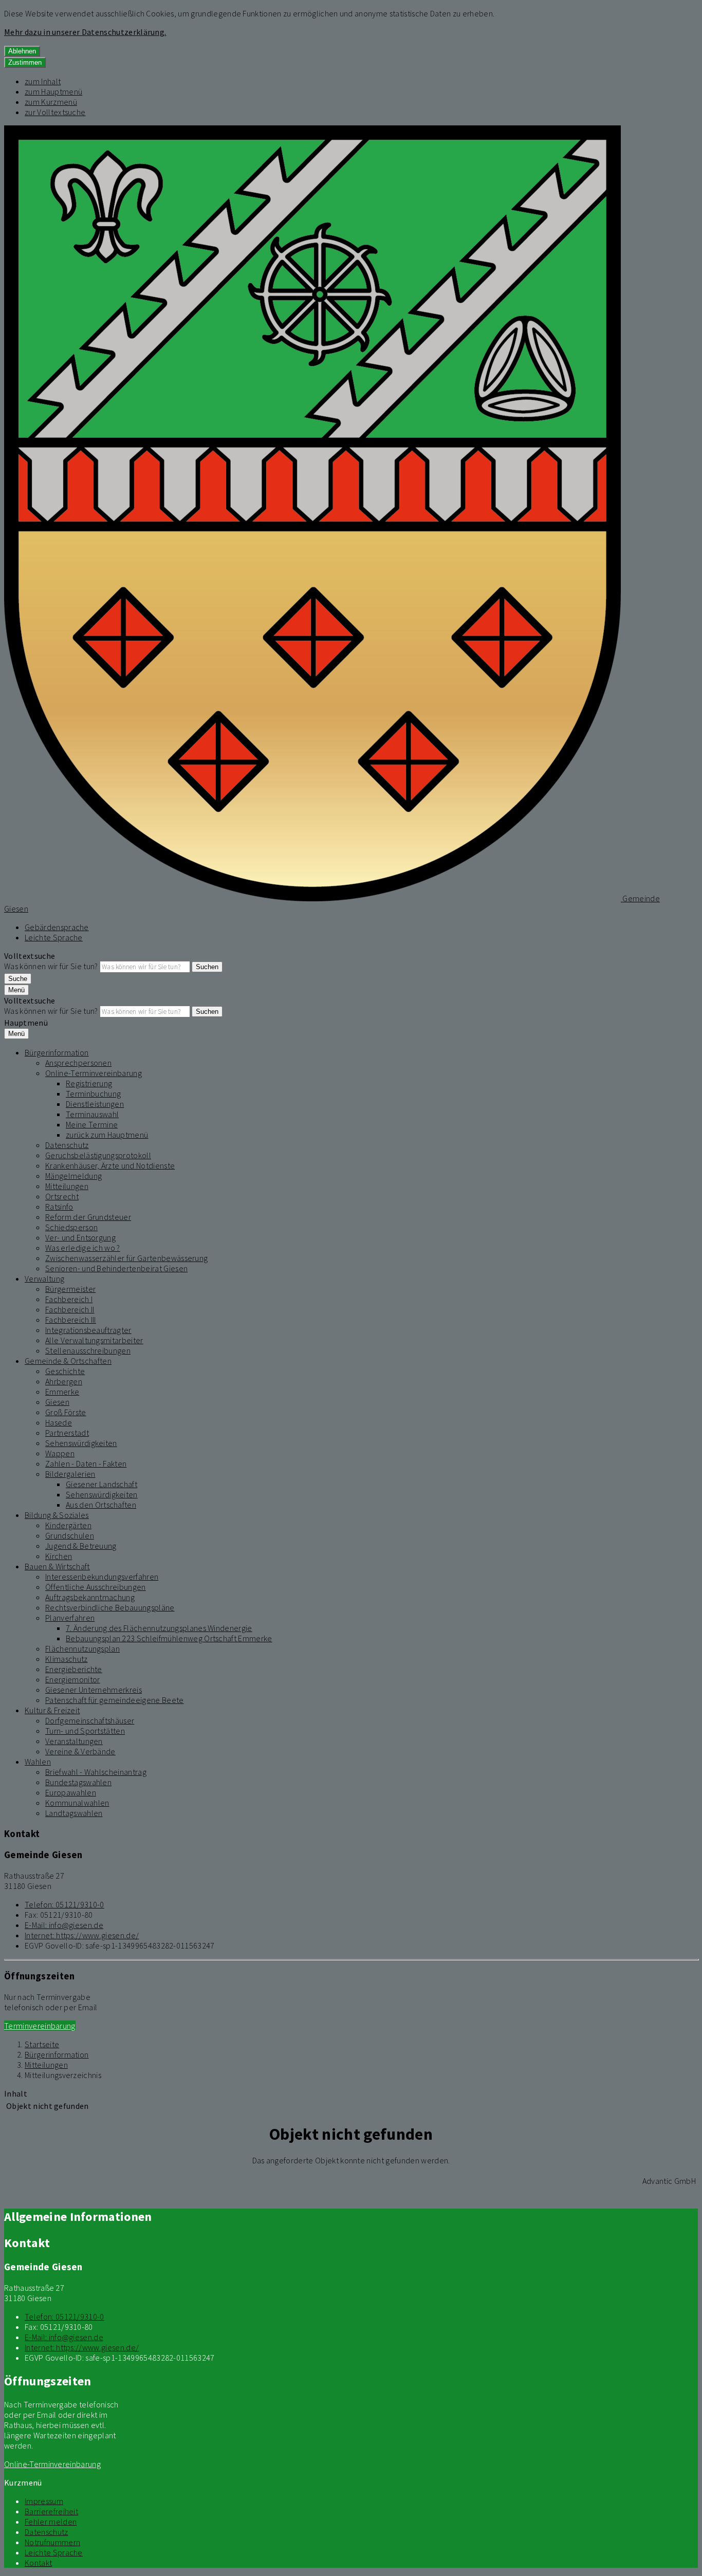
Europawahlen (71, 1792)
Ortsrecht (62, 1196)
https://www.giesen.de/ (82, 1935)
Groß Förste (66, 1412)
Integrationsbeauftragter (88, 1330)
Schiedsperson (71, 1227)
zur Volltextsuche (55, 112)
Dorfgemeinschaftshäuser (90, 1720)
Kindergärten (68, 1525)
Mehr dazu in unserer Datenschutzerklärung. (85, 32)
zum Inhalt (43, 81)
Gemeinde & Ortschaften (68, 1361)
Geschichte (65, 1371)
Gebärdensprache (57, 927)
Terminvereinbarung (40, 2026)
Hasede (59, 1422)
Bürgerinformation (57, 1052)
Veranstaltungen (74, 1741)
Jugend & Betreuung (81, 1546)
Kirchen (59, 1556)
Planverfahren (70, 1618)
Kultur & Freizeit (52, 1710)
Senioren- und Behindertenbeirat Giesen (116, 1268)
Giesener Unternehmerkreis (94, 1690)
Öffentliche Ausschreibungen (96, 1587)
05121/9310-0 (64, 1904)
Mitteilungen (67, 1186)
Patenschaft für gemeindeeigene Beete (115, 1700)
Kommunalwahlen (77, 1803)
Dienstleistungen (95, 1104)
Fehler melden (51, 2522)
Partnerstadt (67, 1433)
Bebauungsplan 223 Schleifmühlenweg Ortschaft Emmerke (169, 1638)
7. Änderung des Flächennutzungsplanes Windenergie (159, 1628)
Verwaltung (44, 1278)
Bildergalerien (70, 1474)
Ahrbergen (64, 1381)
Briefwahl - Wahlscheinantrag (96, 1772)
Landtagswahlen (74, 1813)
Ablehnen (22, 51)
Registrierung (89, 1083)
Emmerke (62, 1392)
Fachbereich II (70, 1309)
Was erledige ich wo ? (83, 1248)
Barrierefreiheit (51, 2511)
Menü (16, 990)
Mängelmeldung (73, 1176)
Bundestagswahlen (78, 1782)
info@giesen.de (64, 1925)
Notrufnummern (52, 2542)
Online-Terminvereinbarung (94, 1073)
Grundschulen (70, 1535)
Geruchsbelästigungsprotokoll (98, 1155)
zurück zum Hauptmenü (107, 1135)
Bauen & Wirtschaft (57, 1566)
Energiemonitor (72, 1679)
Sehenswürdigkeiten (81, 1443)
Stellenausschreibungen (88, 1350)
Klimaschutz (67, 1659)
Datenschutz (67, 1145)
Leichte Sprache (54, 937)
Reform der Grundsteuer (88, 1217)
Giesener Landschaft (101, 1484)
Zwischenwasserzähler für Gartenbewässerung (126, 1258)
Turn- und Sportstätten (85, 1731)
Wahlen (38, 1762)
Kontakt (38, 2563)
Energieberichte (74, 1669)
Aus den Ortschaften (101, 1505)
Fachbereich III (71, 1320)
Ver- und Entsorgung (80, 1237)
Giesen (57, 1402)
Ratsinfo (59, 1207)
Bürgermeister (70, 1289)
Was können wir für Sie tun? (51, 966)
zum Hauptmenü (53, 91)
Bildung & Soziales (57, 1515)
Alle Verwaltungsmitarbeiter (94, 1340)
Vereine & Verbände (80, 1751)
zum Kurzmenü (51, 102)
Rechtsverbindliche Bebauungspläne (110, 1607)
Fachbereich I (69, 1299)
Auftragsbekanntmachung (90, 1597)
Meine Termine (92, 1124)
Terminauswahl (92, 1114)
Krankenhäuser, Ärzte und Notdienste (110, 1165)
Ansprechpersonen (78, 1063)
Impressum (44, 2501)
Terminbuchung (93, 1094)
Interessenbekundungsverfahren (102, 1577)
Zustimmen (25, 62)
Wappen (60, 1453)
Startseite (42, 2044)
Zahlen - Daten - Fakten (86, 1463)
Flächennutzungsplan (82, 1648)
